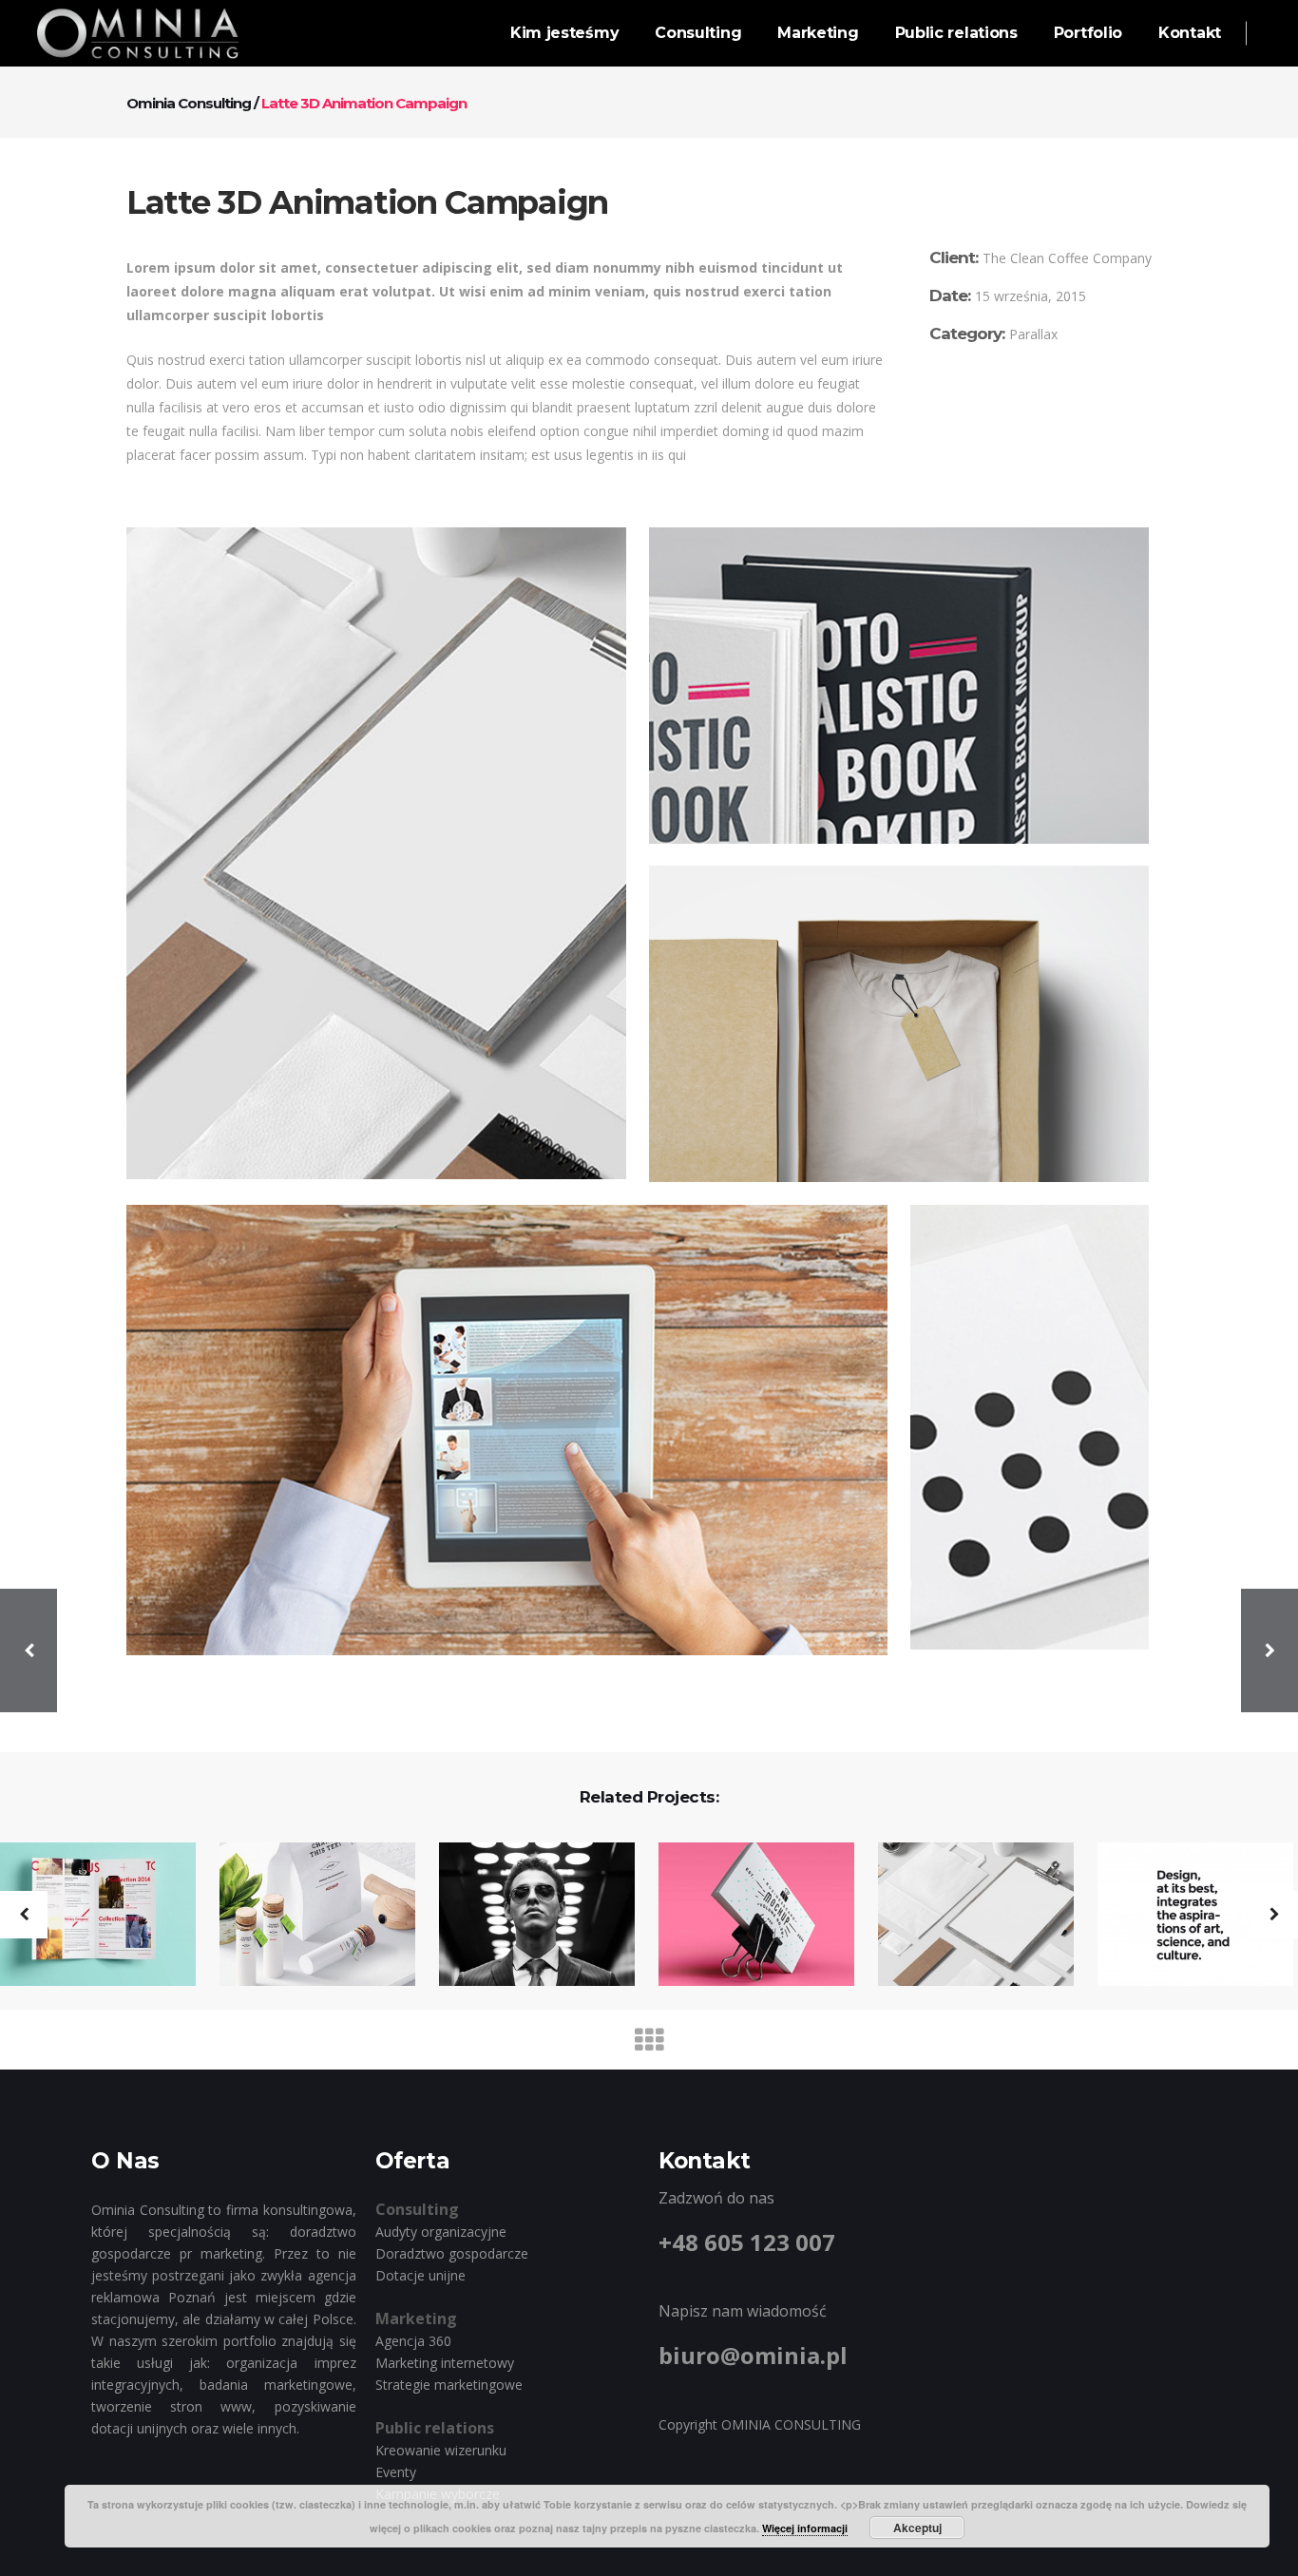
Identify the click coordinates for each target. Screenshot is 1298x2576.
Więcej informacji (805, 2528)
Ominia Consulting (189, 103)
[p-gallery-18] (376, 853)
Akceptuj (917, 2528)
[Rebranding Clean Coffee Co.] (525, 1916)
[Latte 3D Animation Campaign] (964, 1916)
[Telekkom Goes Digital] (305, 1916)
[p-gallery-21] (507, 1430)
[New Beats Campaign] (744, 1916)
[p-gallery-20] (899, 1024)
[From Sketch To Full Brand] (1183, 1916)
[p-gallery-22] (1030, 1427)
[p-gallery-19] (899, 686)
